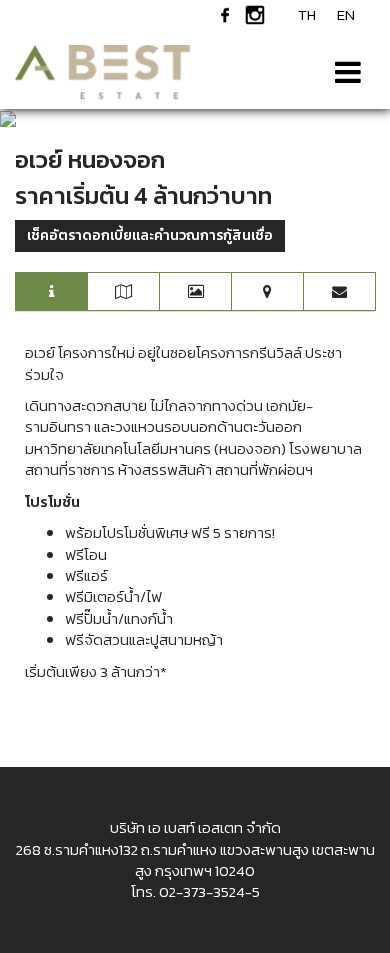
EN (346, 15)
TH (307, 15)
